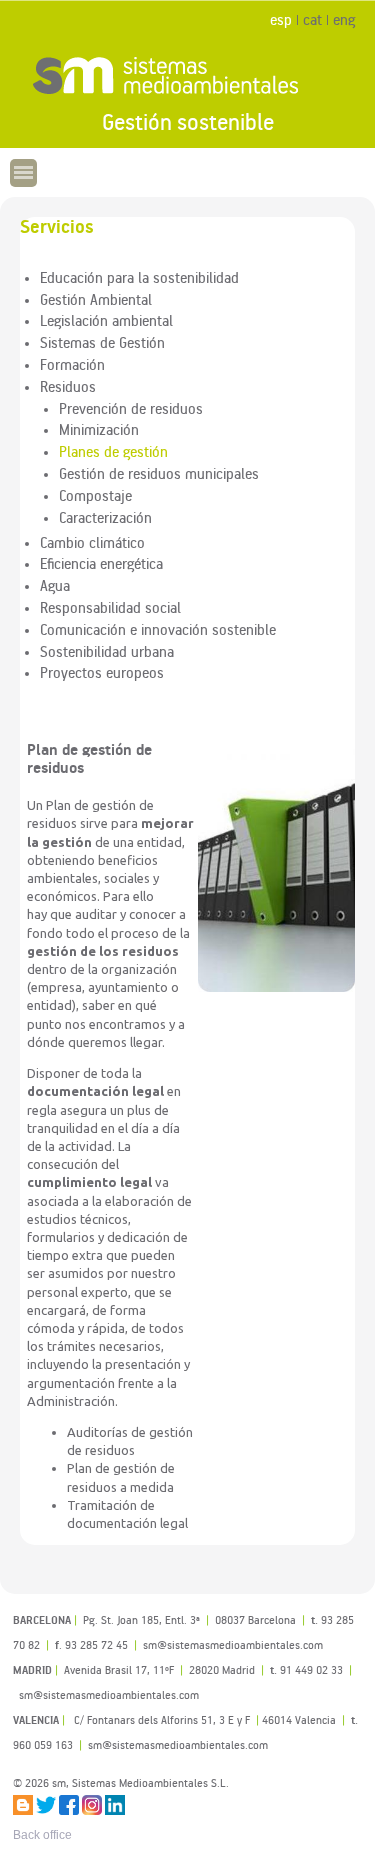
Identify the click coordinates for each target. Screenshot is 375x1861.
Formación (72, 364)
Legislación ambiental (106, 320)
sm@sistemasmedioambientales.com (178, 1744)
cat (312, 19)
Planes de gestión (113, 451)
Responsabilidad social (110, 607)
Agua (55, 585)
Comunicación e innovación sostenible (158, 629)
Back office (42, 1835)
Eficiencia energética (101, 563)
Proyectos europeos (102, 672)
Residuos (68, 386)
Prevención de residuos (131, 408)
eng (344, 19)
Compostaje (95, 495)
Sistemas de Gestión (102, 342)
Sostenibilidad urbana (107, 651)
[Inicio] (187, 75)
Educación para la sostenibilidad (139, 277)
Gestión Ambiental (96, 299)
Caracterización (105, 517)
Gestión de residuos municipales (159, 473)
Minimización (99, 429)
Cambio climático (92, 542)
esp (281, 19)
